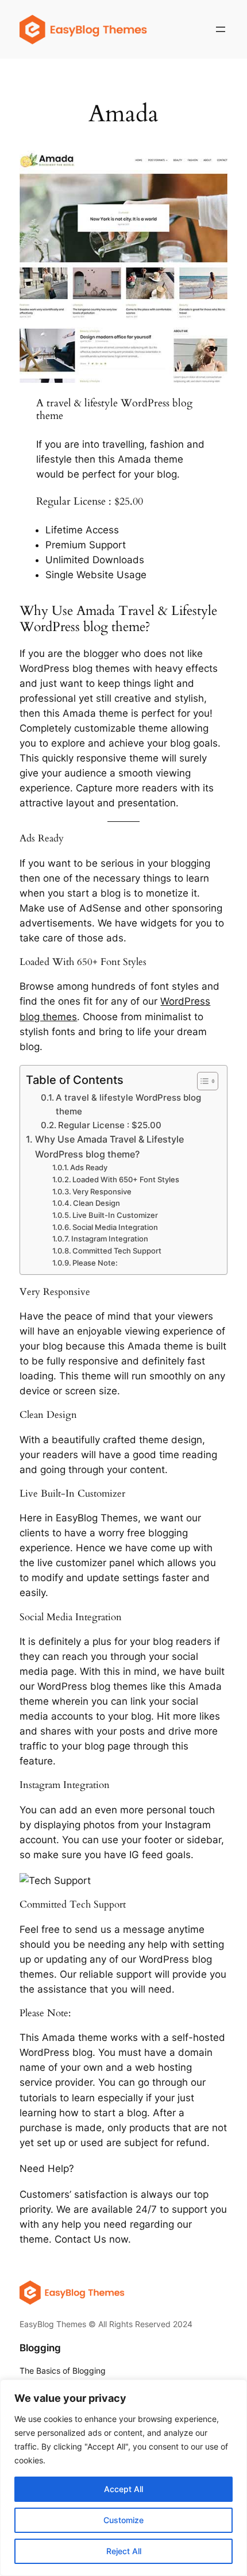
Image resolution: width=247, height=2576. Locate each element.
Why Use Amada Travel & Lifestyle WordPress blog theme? (109, 1147)
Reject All (124, 2551)
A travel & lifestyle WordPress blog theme (128, 1104)
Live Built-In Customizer (115, 1215)
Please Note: (95, 1263)
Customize (123, 2520)
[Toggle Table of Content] (202, 1081)
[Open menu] (221, 29)
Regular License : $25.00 (110, 1125)
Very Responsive (102, 1191)
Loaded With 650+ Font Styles (126, 1179)
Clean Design (97, 1203)
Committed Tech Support (117, 1251)
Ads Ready (89, 1167)
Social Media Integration (115, 1227)
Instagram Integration (110, 1239)
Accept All (123, 2489)
